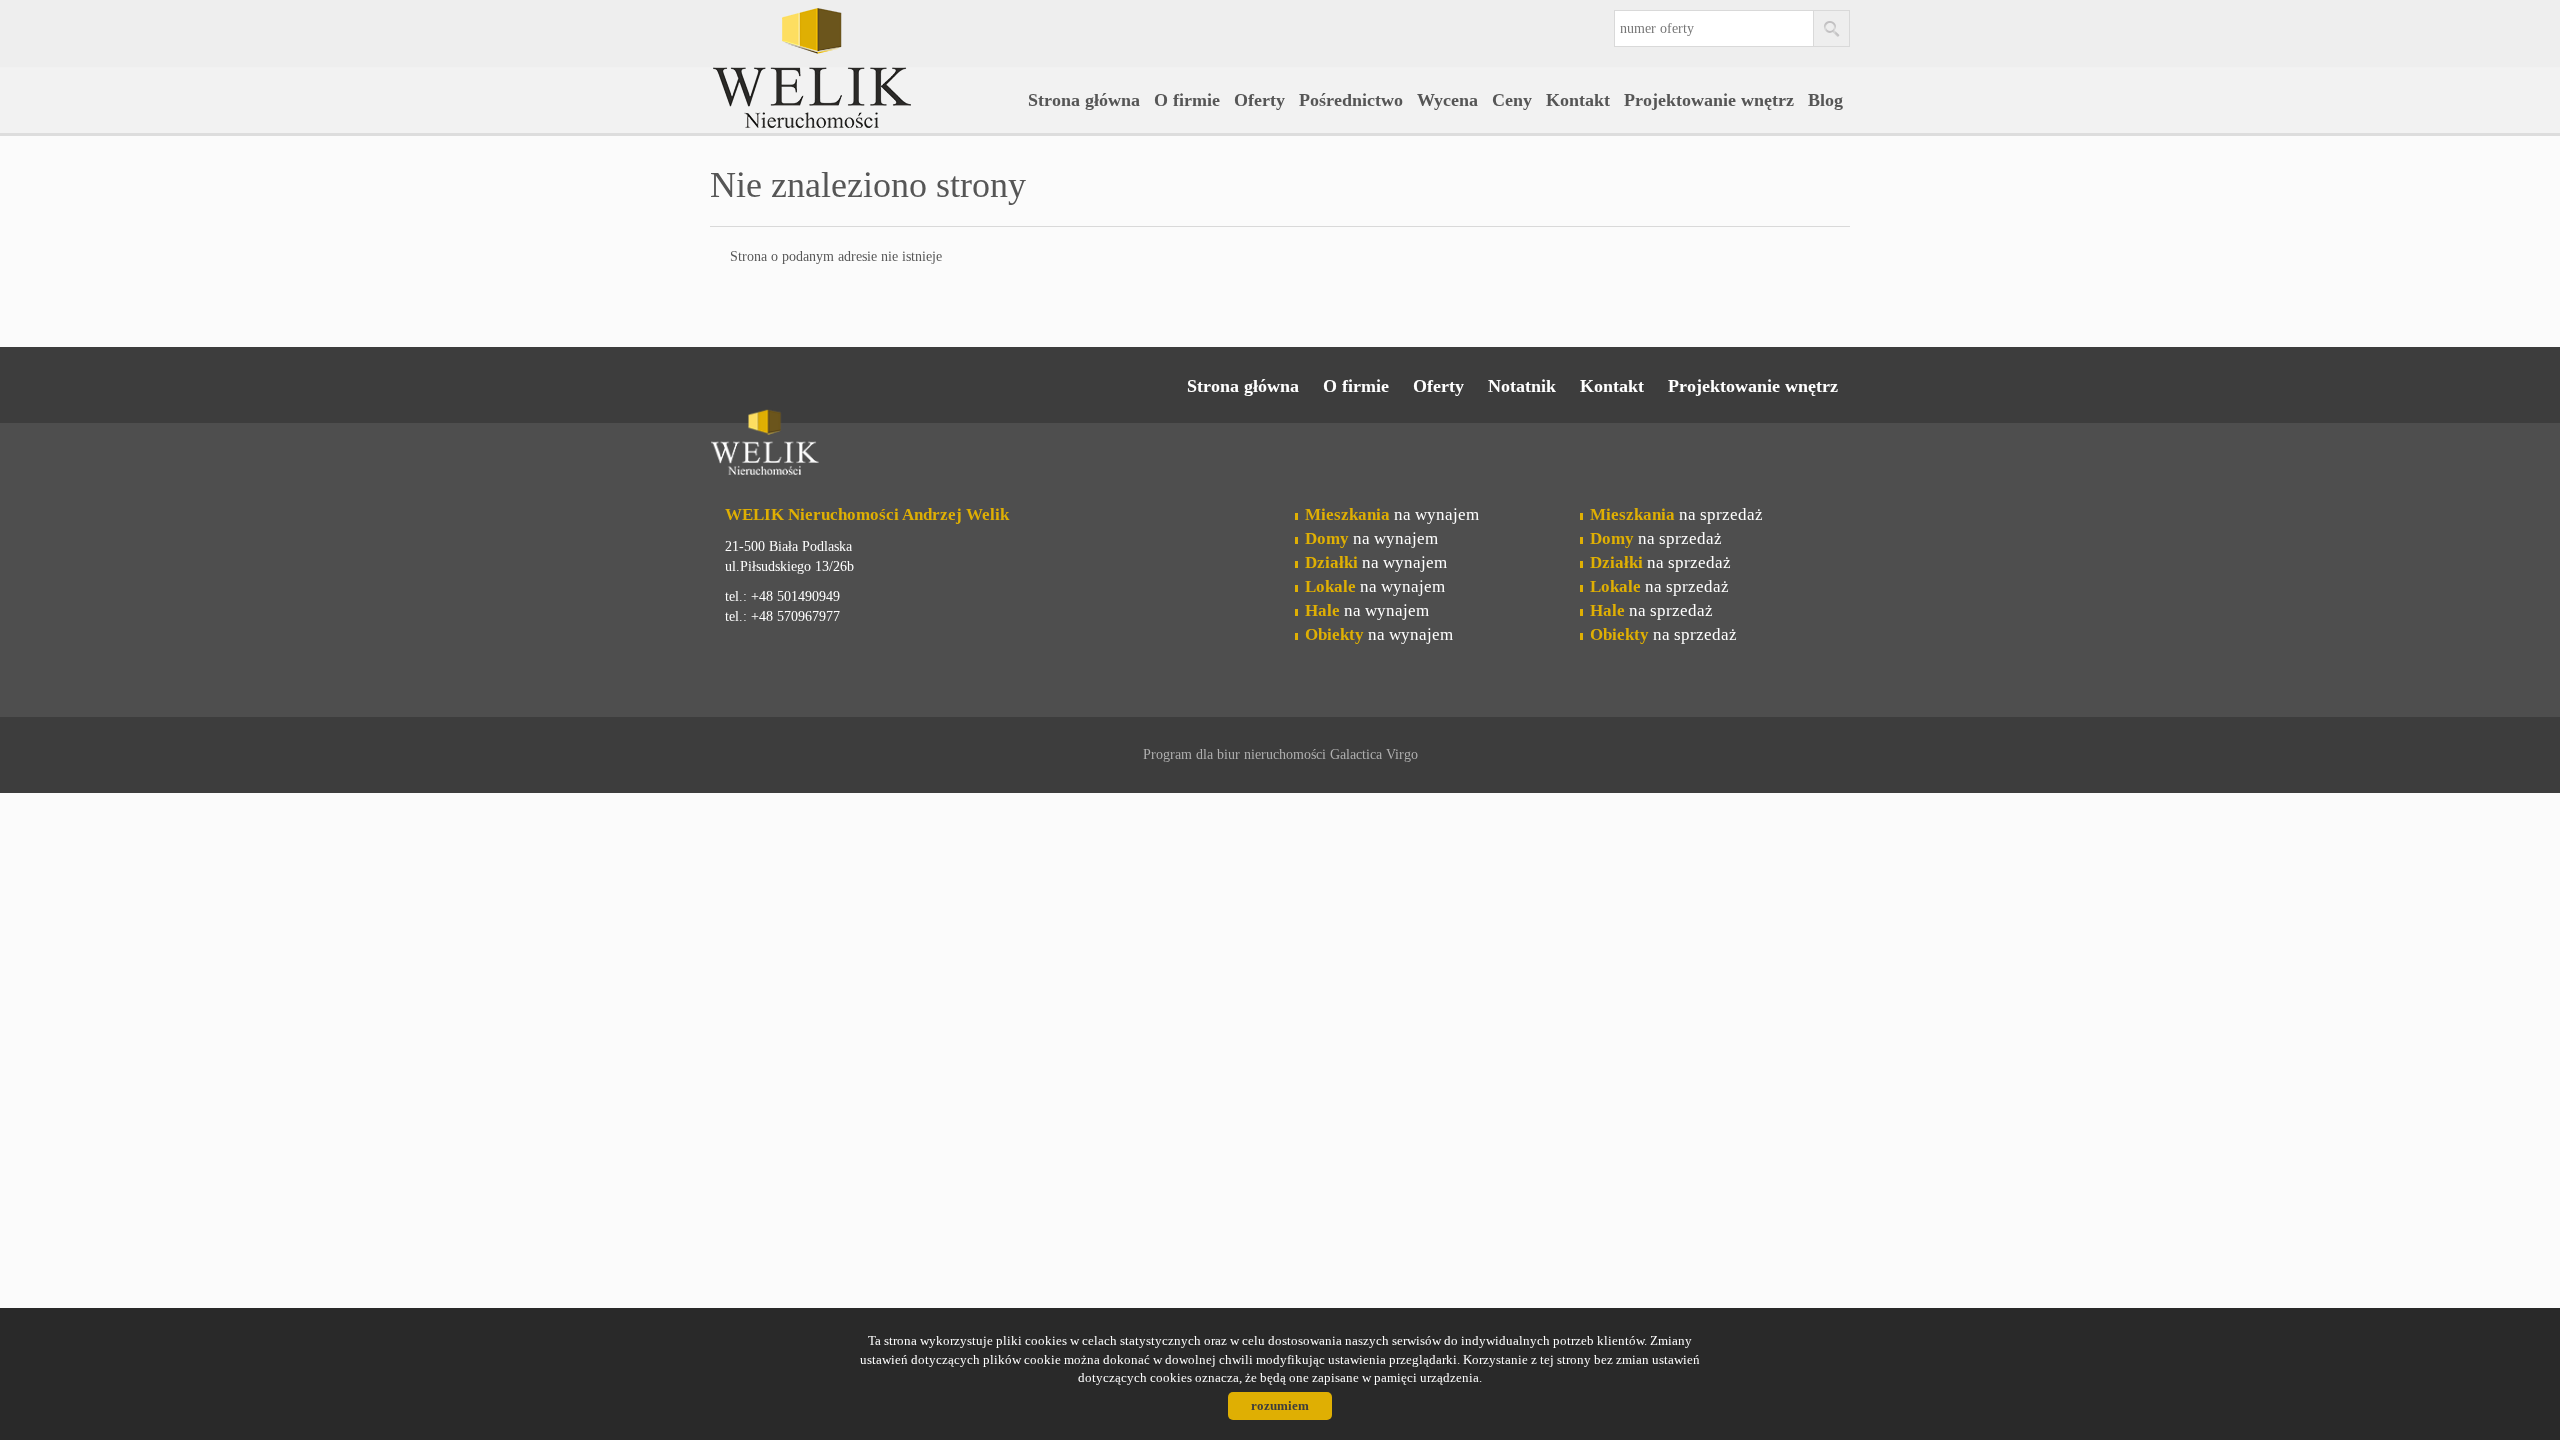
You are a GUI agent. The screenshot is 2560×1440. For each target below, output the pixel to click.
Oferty (1259, 100)
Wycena (1447, 100)
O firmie (1187, 100)
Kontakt (1578, 100)
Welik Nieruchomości (865, 446)
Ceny (1512, 100)
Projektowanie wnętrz (1709, 100)
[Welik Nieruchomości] (865, 39)
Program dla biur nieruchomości (1236, 754)
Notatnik (1522, 386)
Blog (1825, 100)
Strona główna (1084, 100)
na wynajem (1392, 514)
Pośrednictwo (1351, 100)
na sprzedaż (1676, 514)
